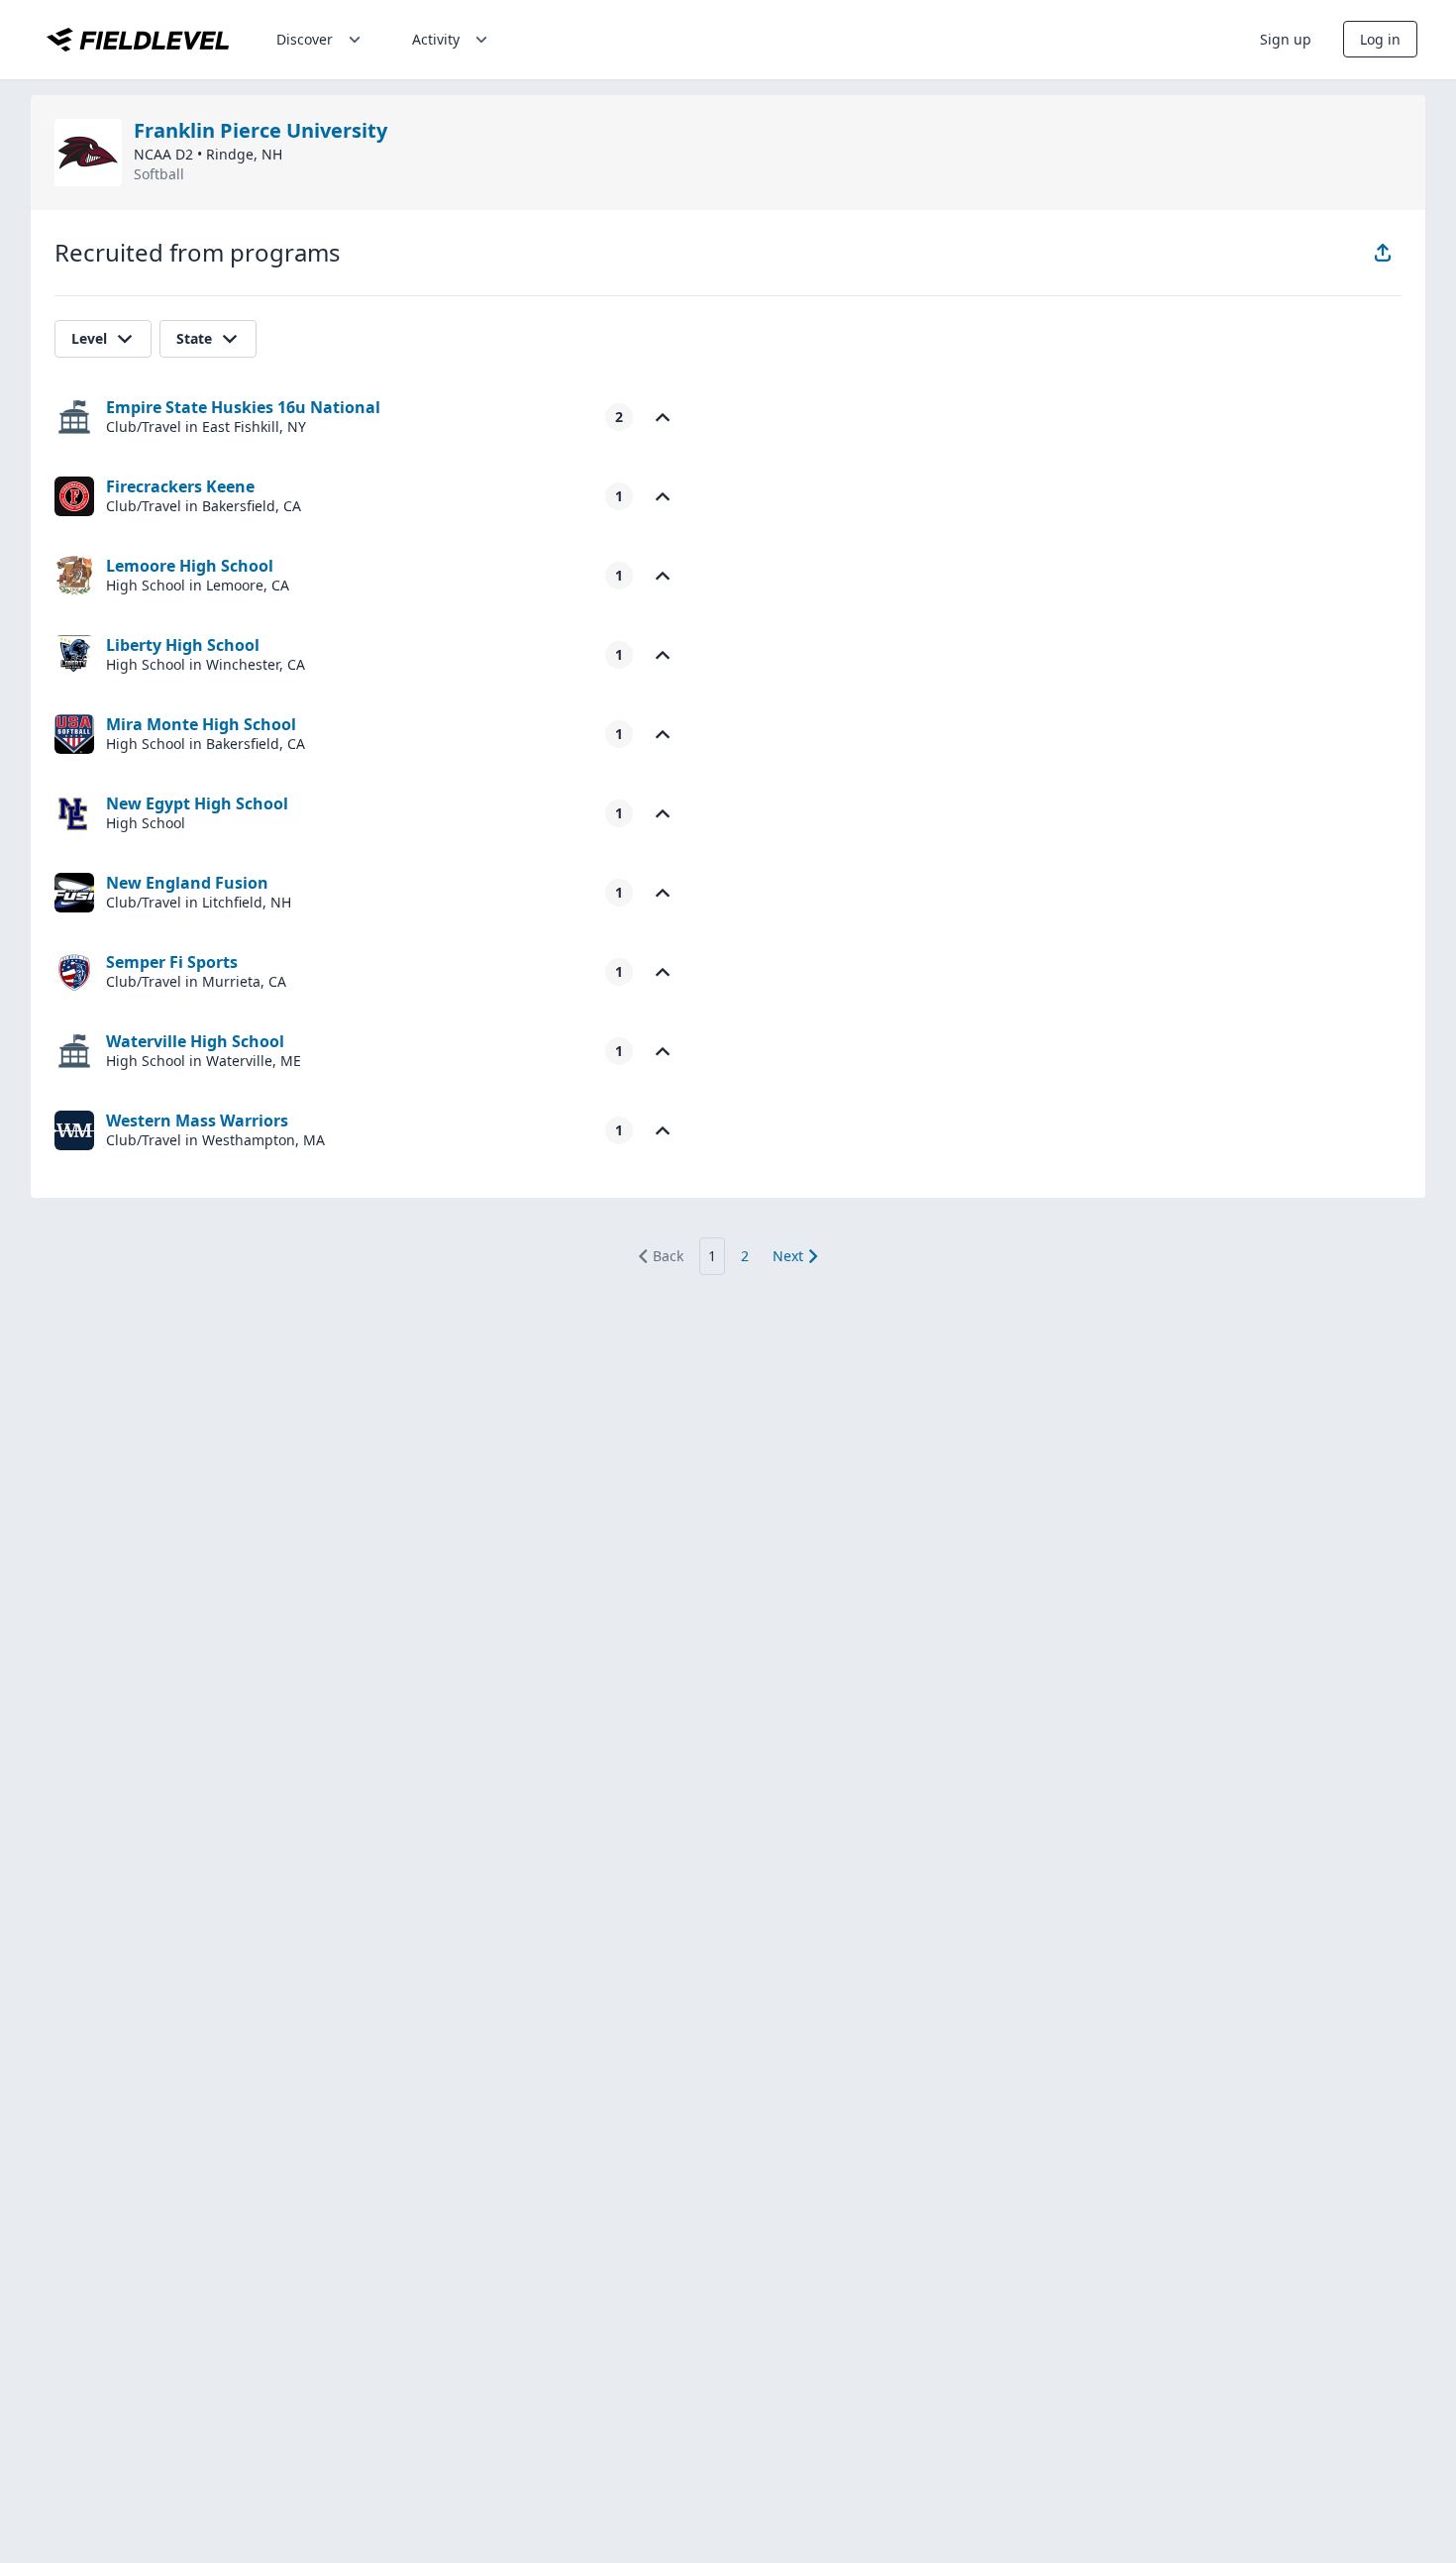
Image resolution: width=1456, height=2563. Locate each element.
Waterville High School (195, 1041)
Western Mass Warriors (197, 1121)
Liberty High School (183, 645)
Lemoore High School (190, 566)
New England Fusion (187, 883)
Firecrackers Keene (180, 486)
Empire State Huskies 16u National (243, 407)
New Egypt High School (197, 803)
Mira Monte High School (201, 724)
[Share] (1383, 253)
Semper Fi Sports (172, 962)
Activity (436, 39)
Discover (305, 39)
